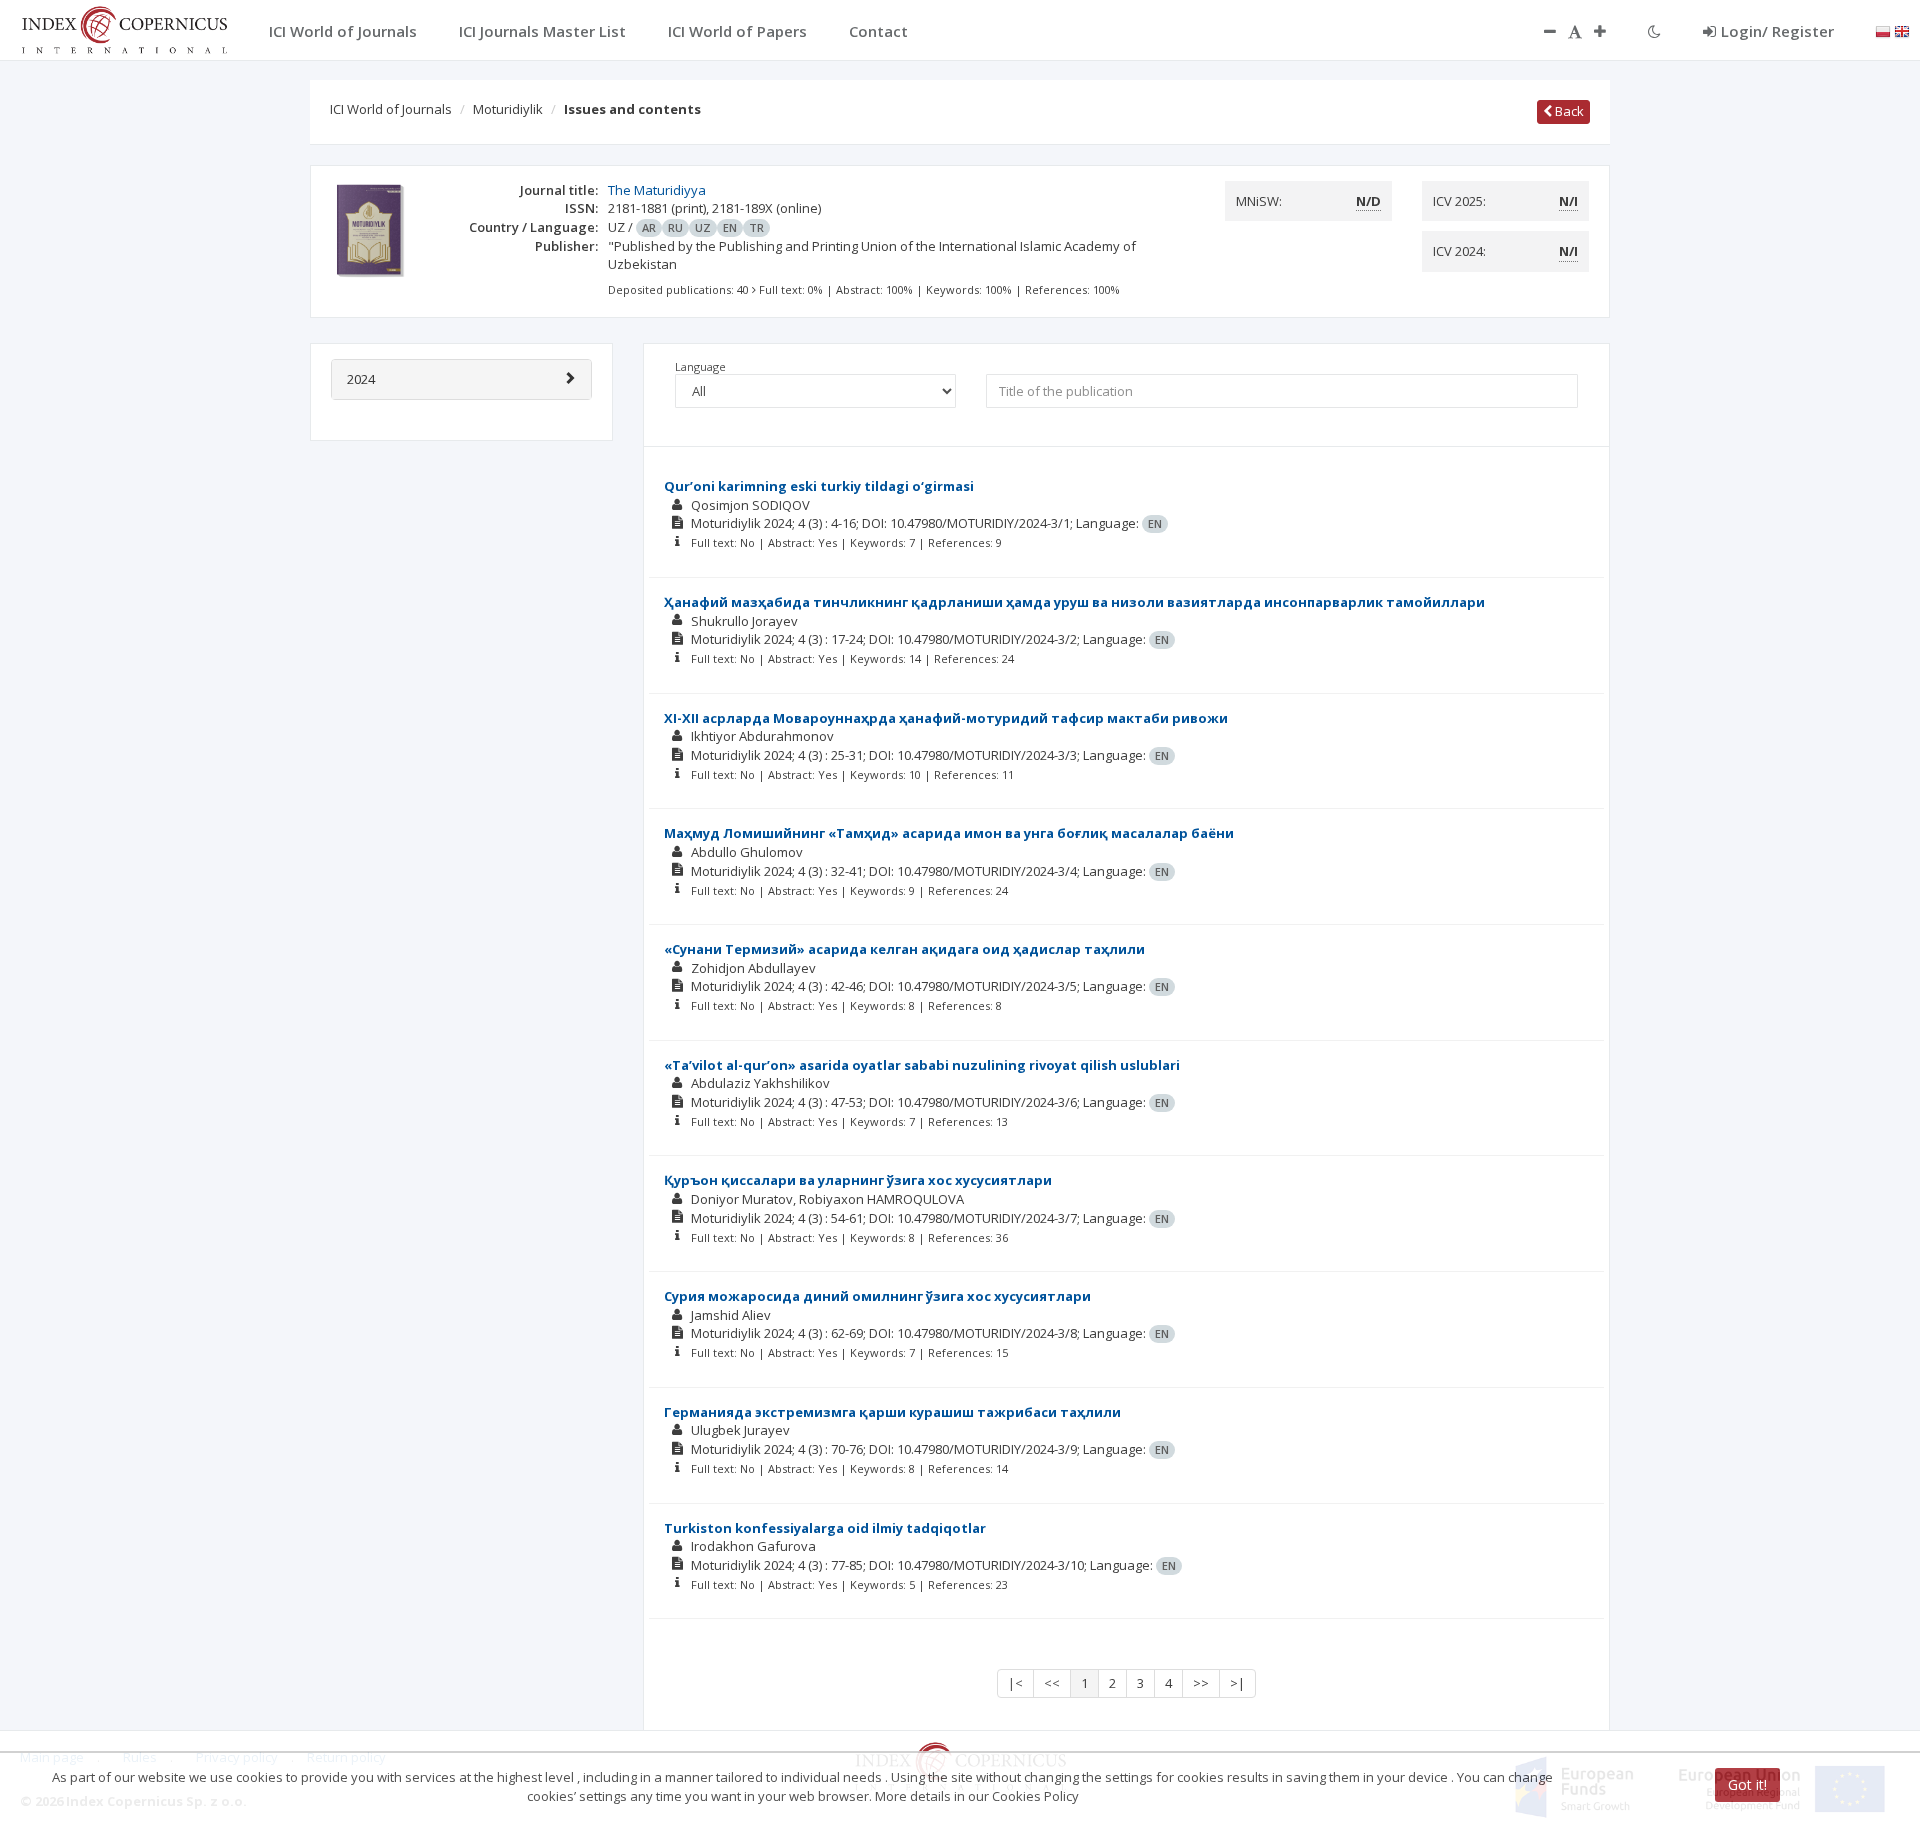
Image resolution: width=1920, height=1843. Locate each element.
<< (1052, 1683)
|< (1015, 1683)
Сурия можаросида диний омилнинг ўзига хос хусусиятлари (877, 1296)
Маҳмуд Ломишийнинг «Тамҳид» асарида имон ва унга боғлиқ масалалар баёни (949, 833)
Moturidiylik (508, 109)
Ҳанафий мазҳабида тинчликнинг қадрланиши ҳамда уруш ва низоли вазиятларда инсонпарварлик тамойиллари (1074, 602)
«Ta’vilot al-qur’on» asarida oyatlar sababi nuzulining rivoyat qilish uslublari (922, 1065)
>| (1237, 1683)
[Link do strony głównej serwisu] (124, 28)
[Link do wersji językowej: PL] (1883, 30)
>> (1201, 1683)
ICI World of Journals (391, 109)
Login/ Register (1777, 31)
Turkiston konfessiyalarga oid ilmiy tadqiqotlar (825, 1528)
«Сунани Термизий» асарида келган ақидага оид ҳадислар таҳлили (904, 949)
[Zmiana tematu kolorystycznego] (1654, 31)
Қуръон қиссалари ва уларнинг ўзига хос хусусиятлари (858, 1180)
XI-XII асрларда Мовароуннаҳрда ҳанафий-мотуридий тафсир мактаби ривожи (946, 718)
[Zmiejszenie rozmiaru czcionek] (1540, 31)
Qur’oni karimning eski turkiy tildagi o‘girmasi (819, 486)
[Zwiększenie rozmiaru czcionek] (1610, 31)
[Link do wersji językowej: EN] (1902, 30)
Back (1568, 111)
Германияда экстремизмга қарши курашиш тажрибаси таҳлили (892, 1412)
